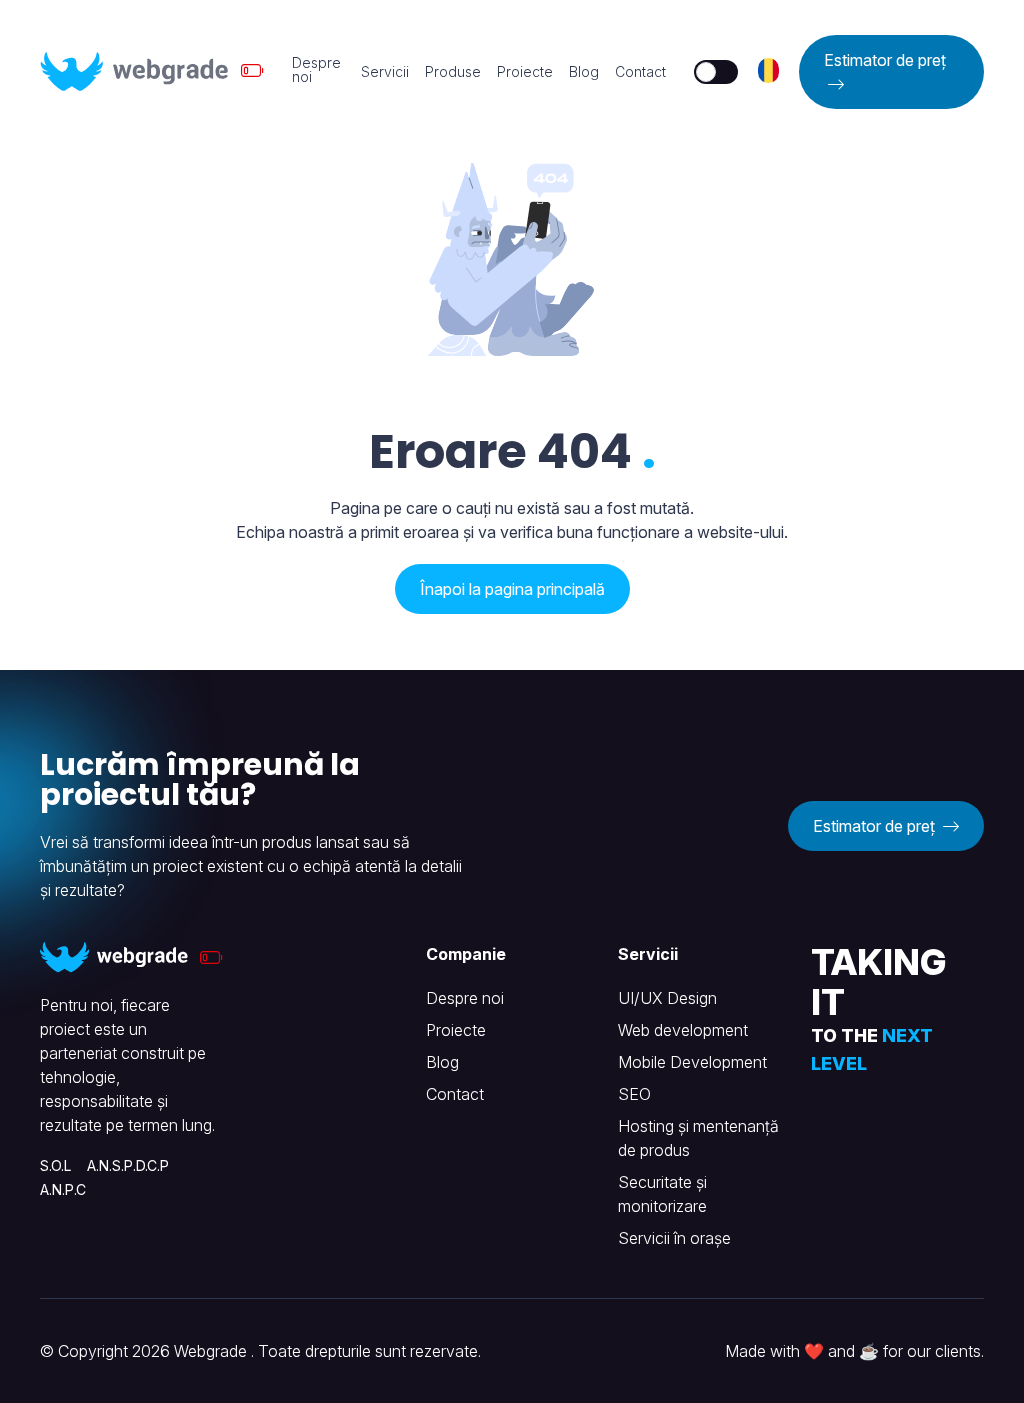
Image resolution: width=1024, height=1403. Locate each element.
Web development (683, 1030)
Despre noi (316, 70)
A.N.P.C (63, 1189)
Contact (640, 72)
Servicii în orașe (674, 1238)
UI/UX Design (667, 998)
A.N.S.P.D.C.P (128, 1165)
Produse (453, 72)
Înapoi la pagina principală (512, 589)
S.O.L (55, 1165)
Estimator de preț (885, 60)
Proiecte (525, 72)
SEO (634, 1094)
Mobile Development (692, 1062)
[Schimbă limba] (769, 70)
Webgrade (212, 1351)
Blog (584, 72)
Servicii (385, 72)
